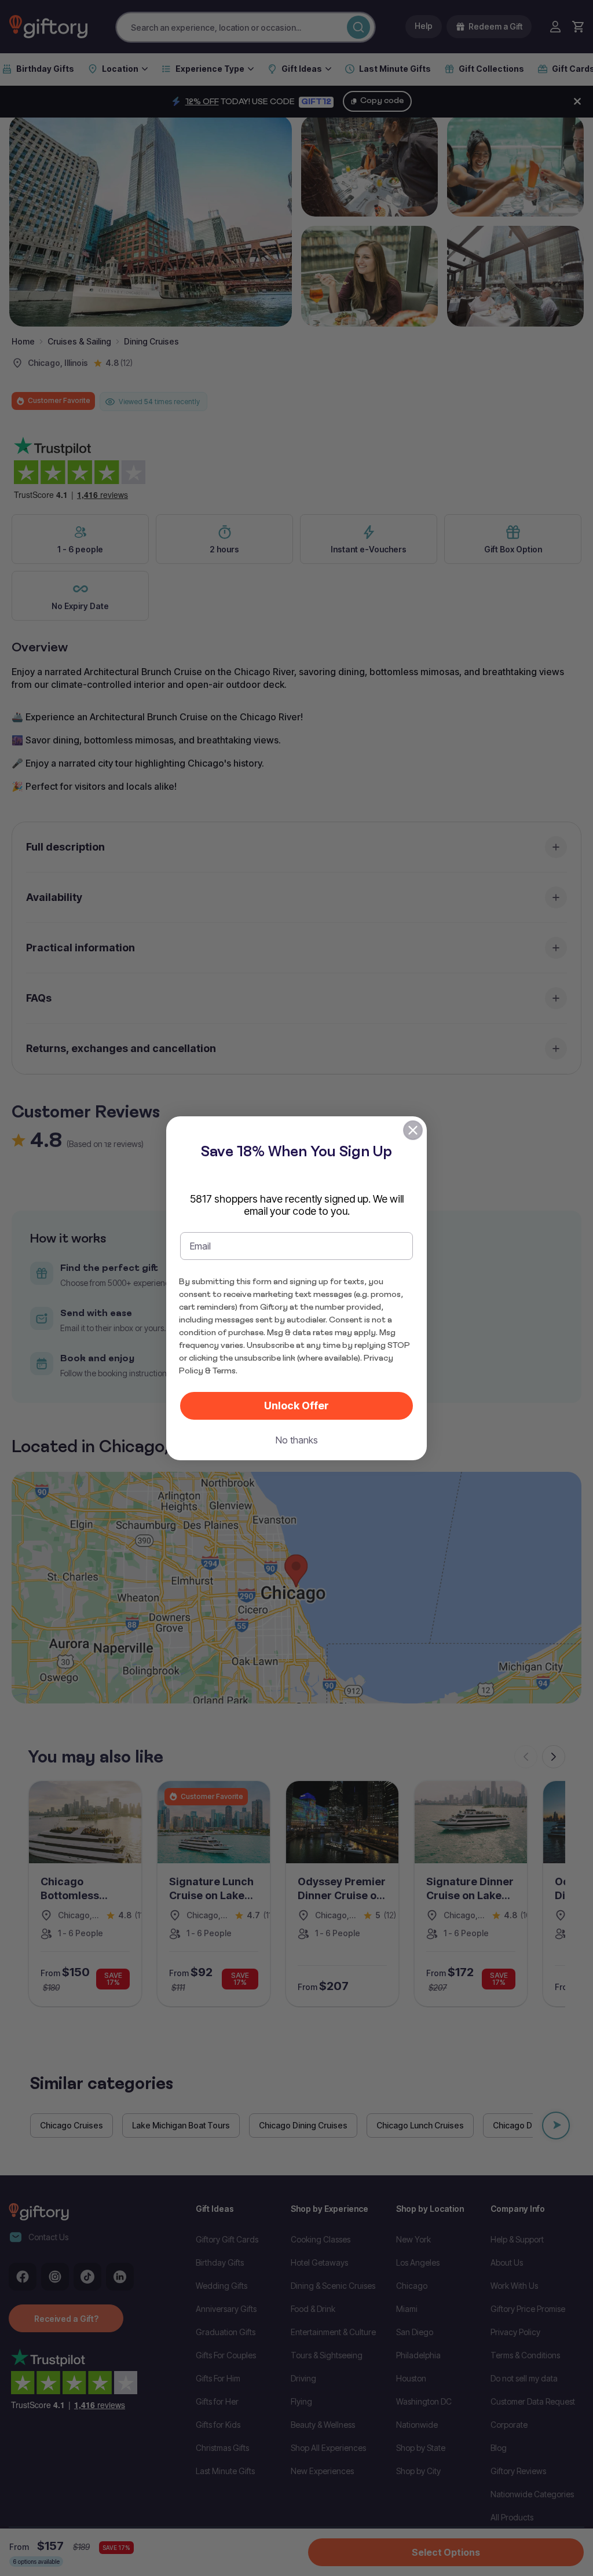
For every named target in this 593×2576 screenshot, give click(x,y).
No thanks (297, 1440)
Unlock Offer (296, 1406)
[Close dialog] (413, 1130)
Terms (224, 1371)
